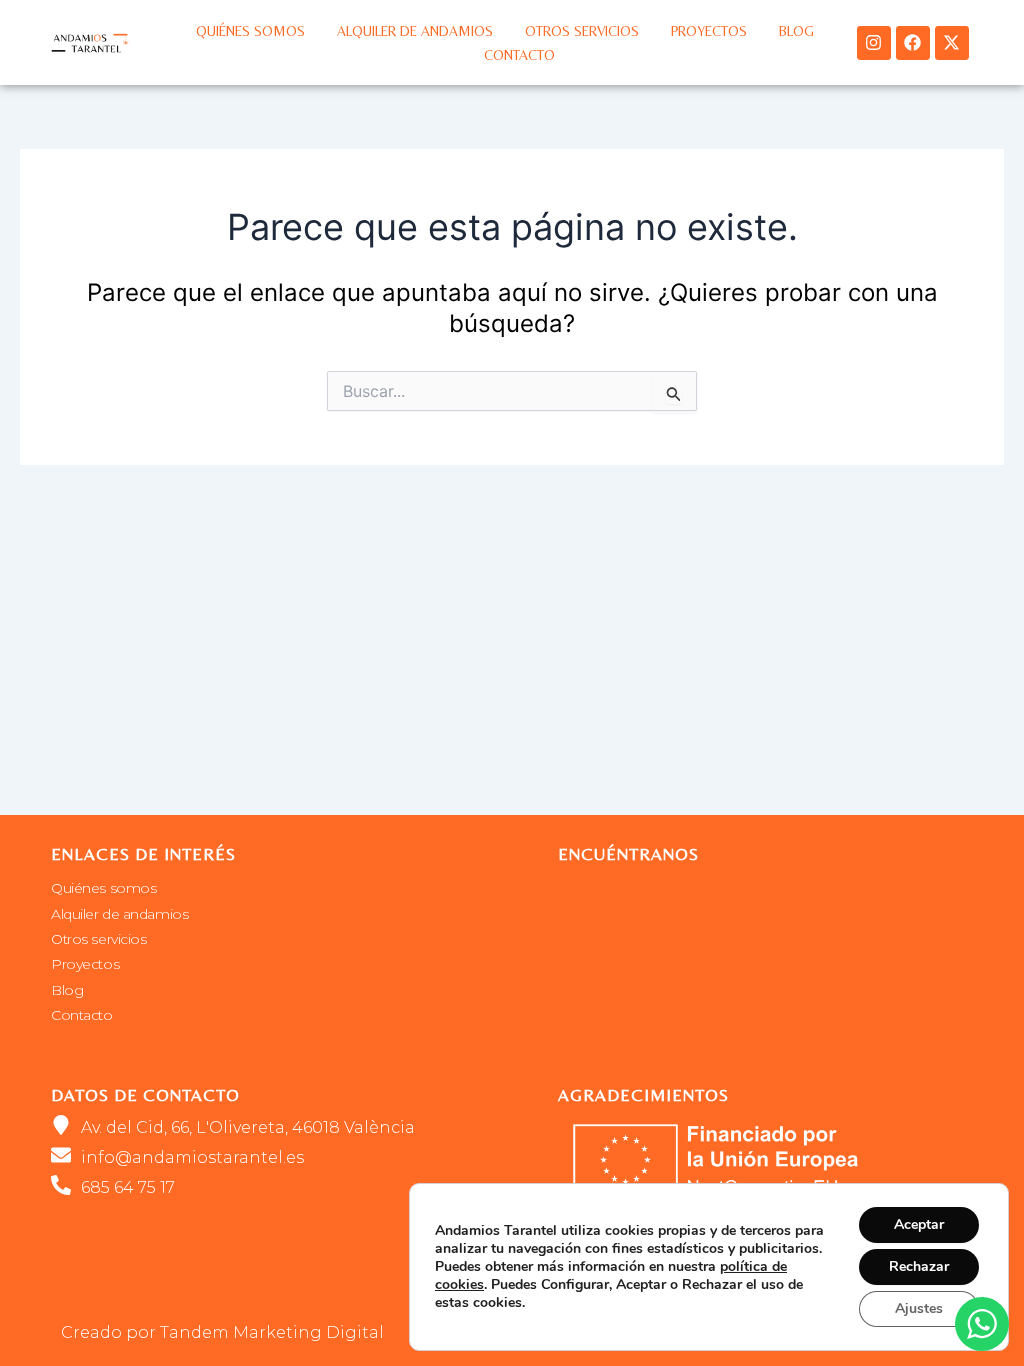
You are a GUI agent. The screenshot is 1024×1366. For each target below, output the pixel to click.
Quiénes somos (250, 31)
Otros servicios (582, 31)
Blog (796, 31)
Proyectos (709, 31)
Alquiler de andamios (415, 31)
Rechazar (919, 1266)
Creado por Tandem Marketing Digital (222, 1332)
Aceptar (919, 1224)
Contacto (519, 55)
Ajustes (919, 1308)
